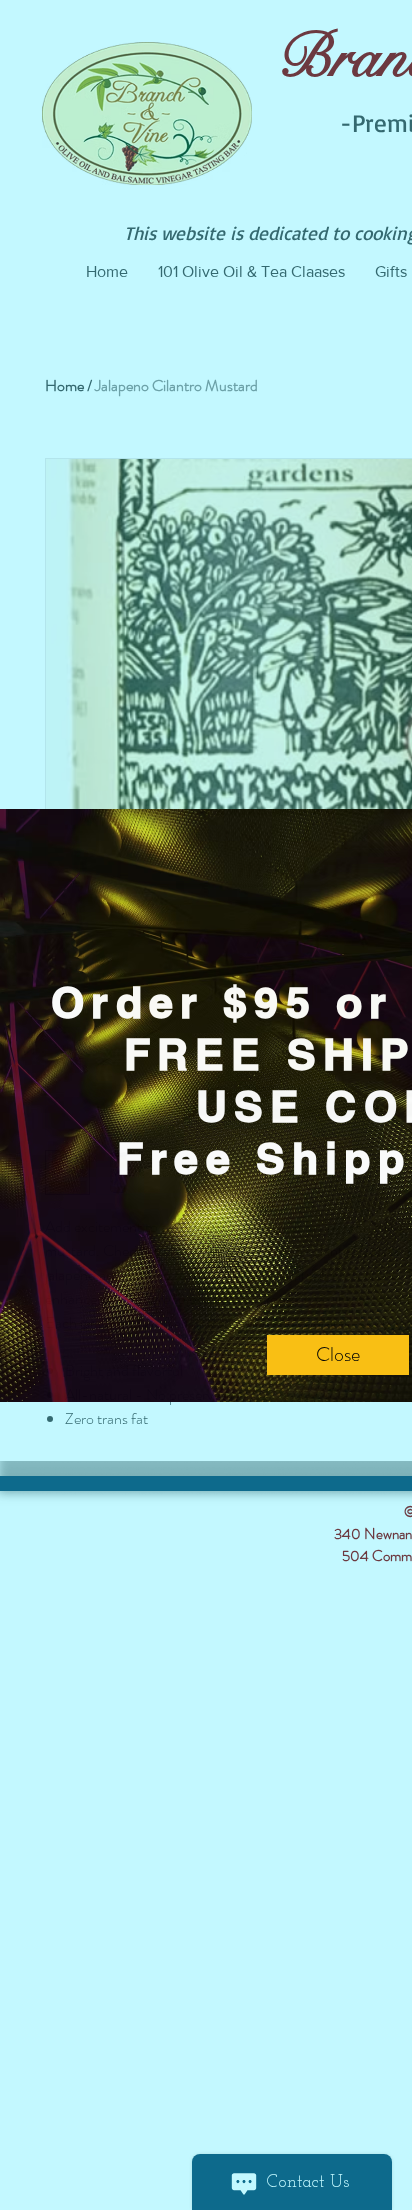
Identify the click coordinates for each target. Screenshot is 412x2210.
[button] (338, 1355)
